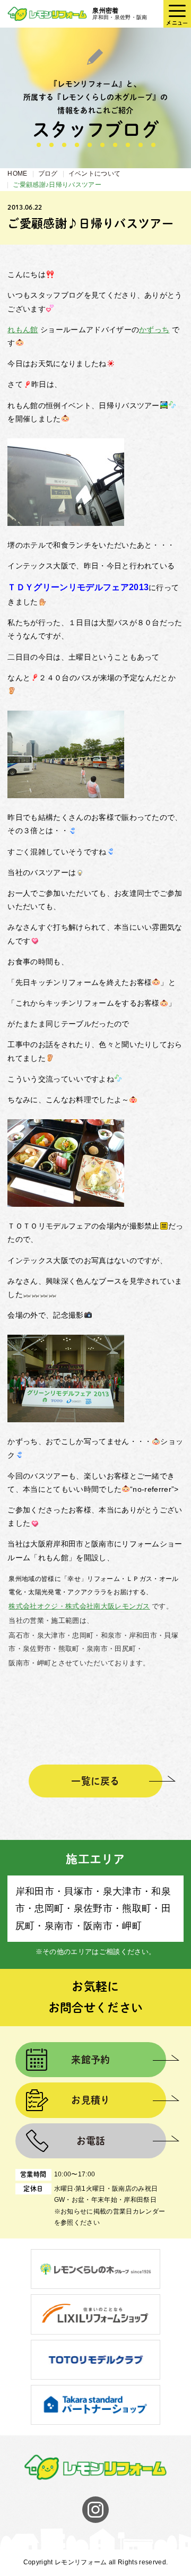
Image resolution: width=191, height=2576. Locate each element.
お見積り (90, 2100)
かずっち (154, 330)
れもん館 (23, 330)
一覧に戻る (95, 1781)
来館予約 (90, 2060)
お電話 (91, 2141)
